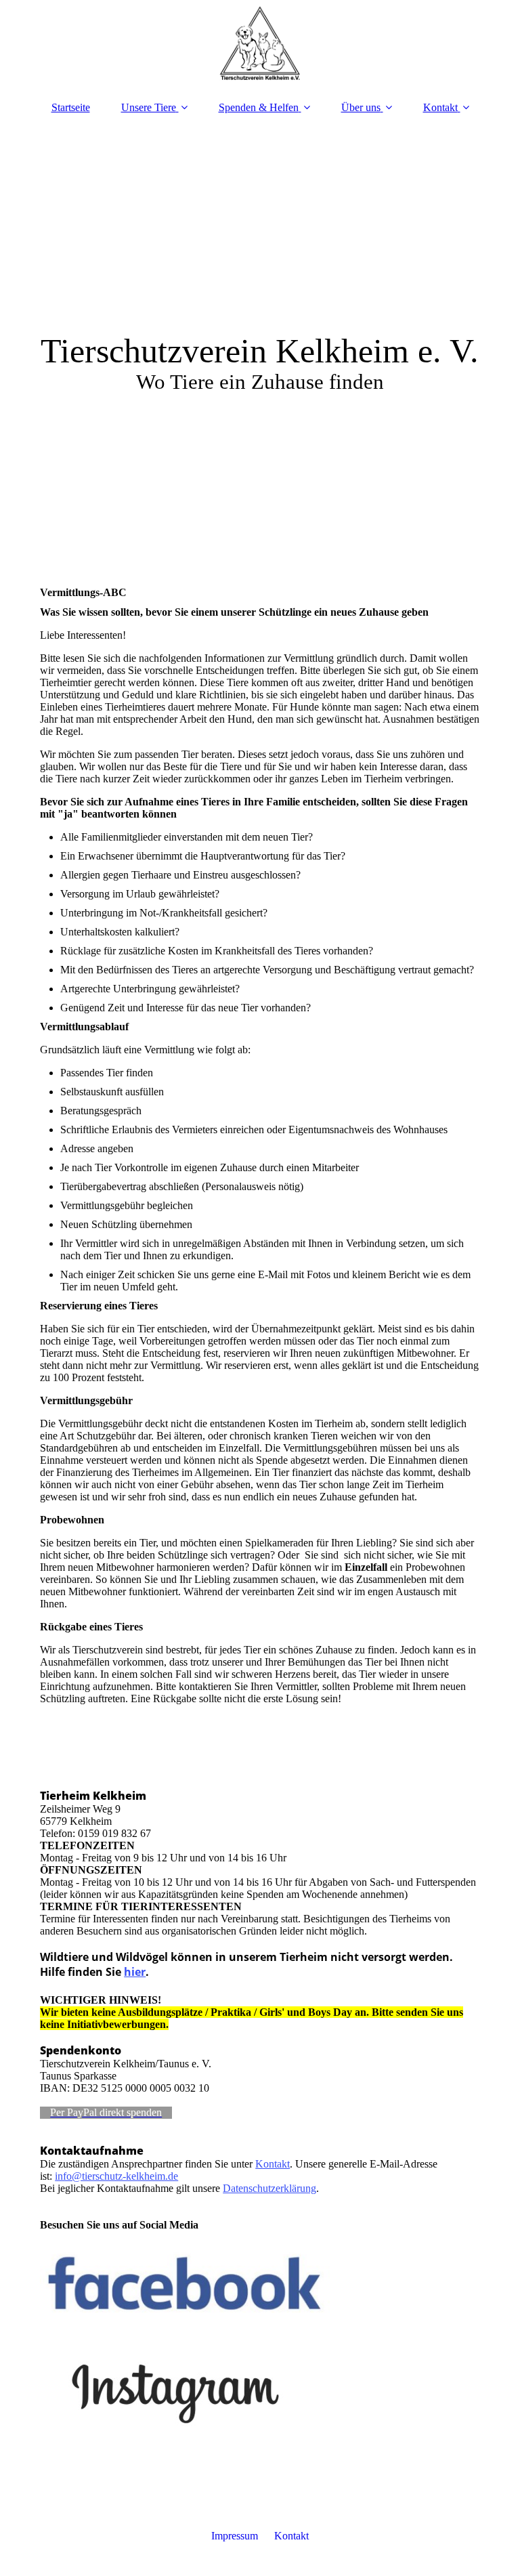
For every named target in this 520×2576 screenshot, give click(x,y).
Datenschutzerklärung (269, 2188)
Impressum (235, 2536)
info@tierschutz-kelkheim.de (116, 2176)
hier (135, 1972)
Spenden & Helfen (259, 107)
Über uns (361, 107)
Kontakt (440, 107)
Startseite (71, 107)
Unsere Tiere (149, 107)
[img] (260, 44)
